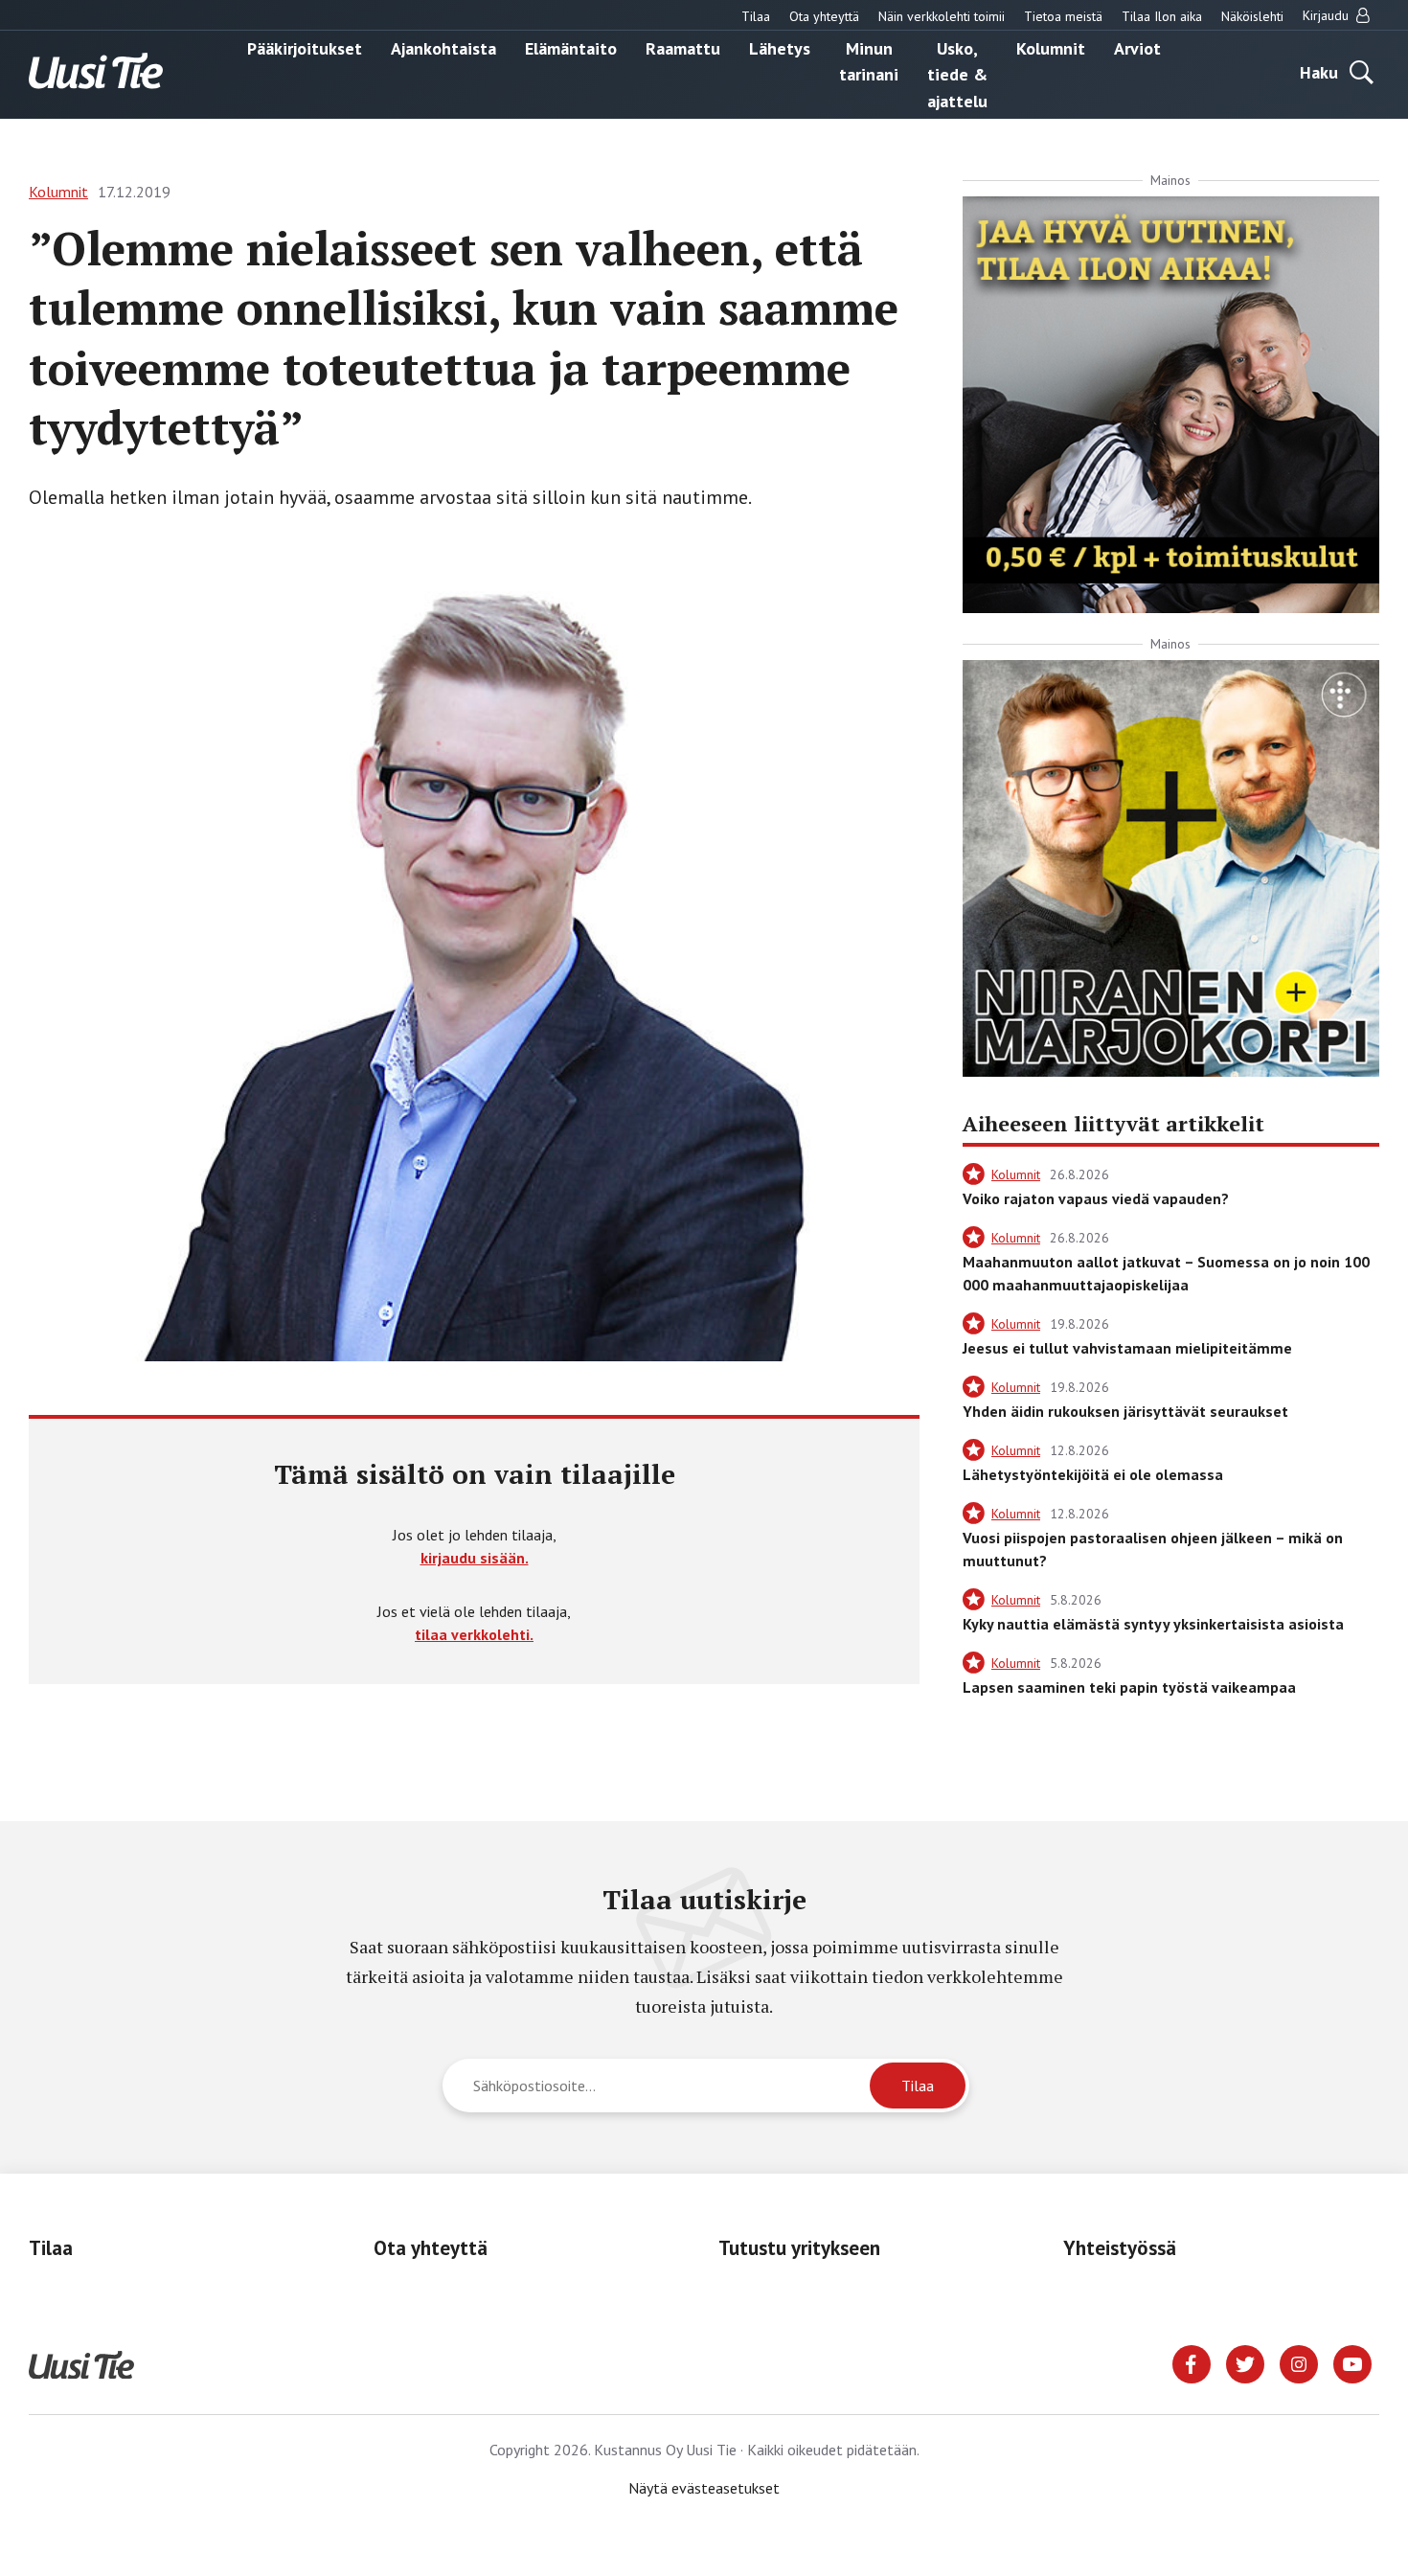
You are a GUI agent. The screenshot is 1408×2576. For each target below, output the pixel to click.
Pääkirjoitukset (305, 47)
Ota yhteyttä (824, 16)
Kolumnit (1051, 47)
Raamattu (683, 47)
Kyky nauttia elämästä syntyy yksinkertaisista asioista (1153, 1624)
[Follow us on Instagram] (1299, 2362)
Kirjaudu (1328, 15)
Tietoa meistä (1063, 16)
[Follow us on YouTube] (1352, 2362)
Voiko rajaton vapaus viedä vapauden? (1096, 1198)
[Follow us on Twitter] (1245, 2362)
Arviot (1137, 47)
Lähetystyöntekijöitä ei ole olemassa (1093, 1474)
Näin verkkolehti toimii (942, 16)
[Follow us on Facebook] (1192, 2362)
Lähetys (780, 47)
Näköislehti (1252, 16)
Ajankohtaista (443, 47)
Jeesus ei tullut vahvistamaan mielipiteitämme (1127, 1348)
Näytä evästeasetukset (704, 2488)
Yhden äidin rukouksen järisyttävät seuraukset (1125, 1411)
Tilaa (756, 16)
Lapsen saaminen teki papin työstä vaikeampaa (1129, 1687)
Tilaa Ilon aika (1162, 16)
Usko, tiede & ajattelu (957, 74)
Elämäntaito (571, 47)
